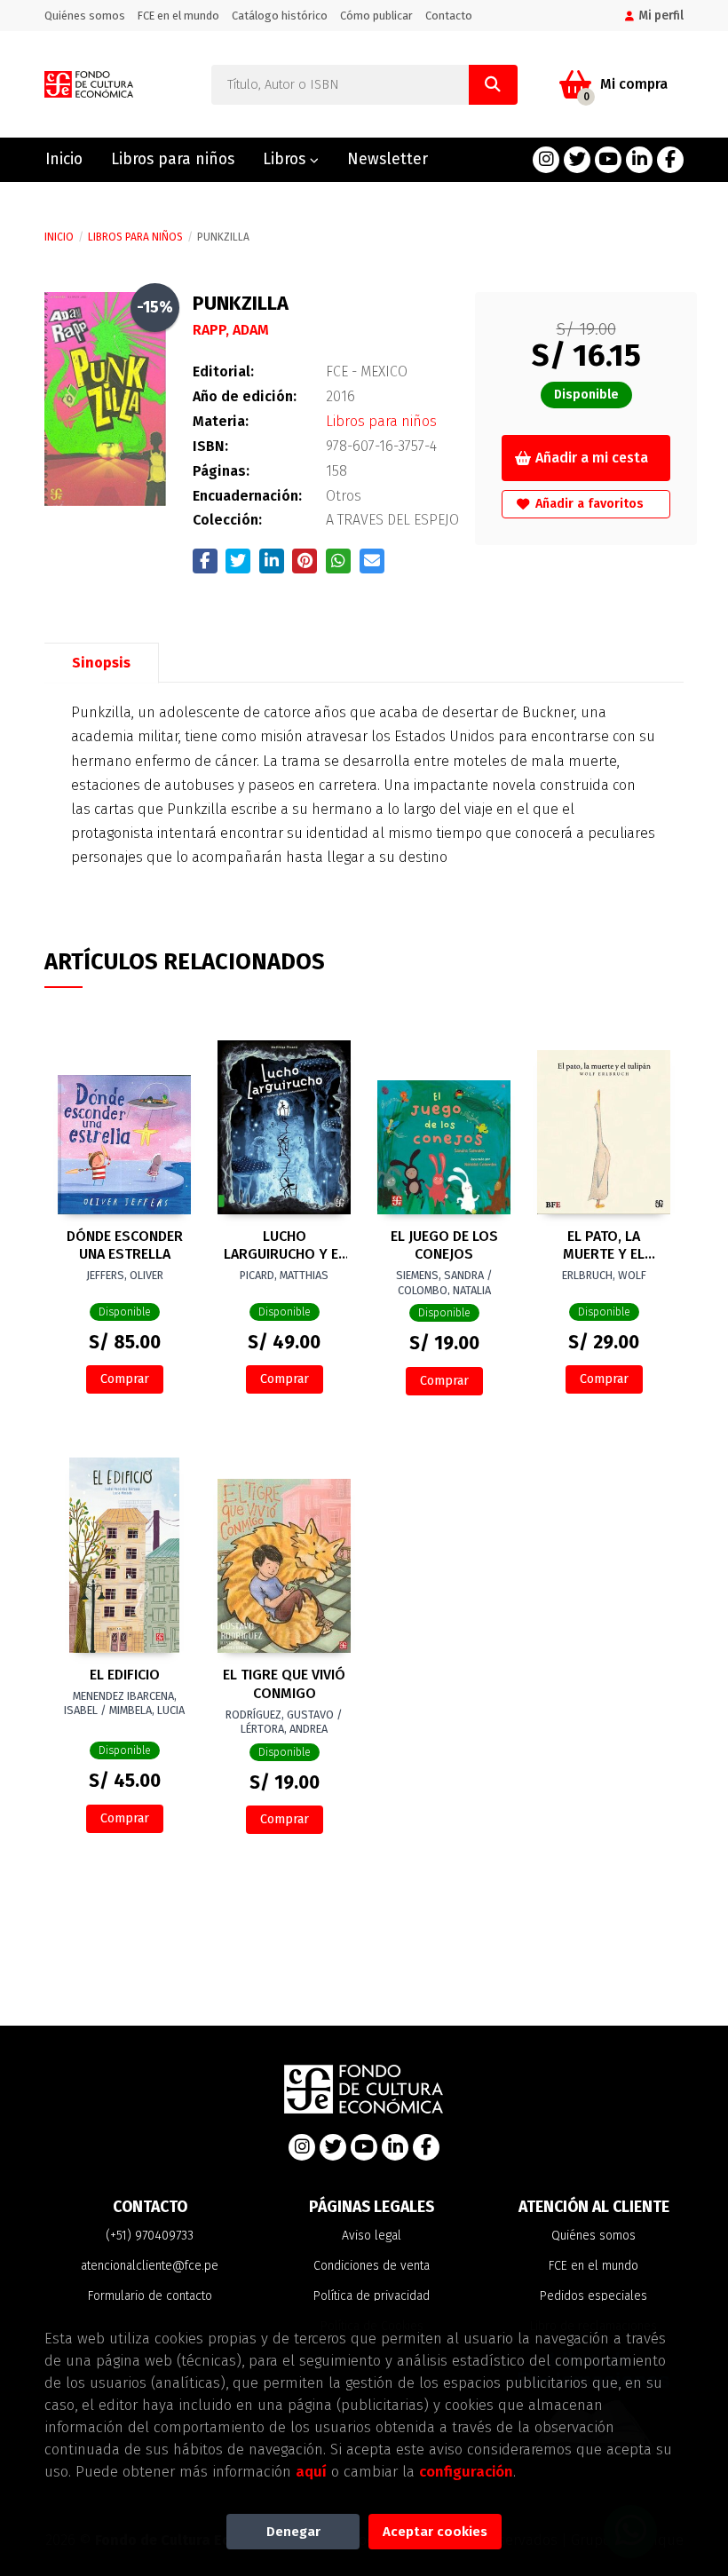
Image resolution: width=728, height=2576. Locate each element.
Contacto (449, 16)
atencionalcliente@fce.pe (150, 2266)
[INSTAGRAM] (546, 160)
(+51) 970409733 (150, 2236)
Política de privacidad (372, 2296)
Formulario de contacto (150, 2296)
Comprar (125, 1379)
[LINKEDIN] (639, 160)
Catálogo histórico (280, 16)
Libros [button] (286, 159)
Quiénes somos (85, 16)
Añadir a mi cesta (592, 458)
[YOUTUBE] (608, 160)
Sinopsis (101, 663)
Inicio (59, 237)
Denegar (293, 2532)
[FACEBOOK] (670, 160)
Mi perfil (661, 16)
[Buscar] (493, 85)
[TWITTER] (577, 160)
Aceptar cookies (435, 2532)
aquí (311, 2471)
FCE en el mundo (178, 16)
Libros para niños (135, 237)
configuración (466, 2471)
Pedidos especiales (593, 2296)
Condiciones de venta (372, 2266)
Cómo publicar (376, 16)
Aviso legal (372, 2236)
